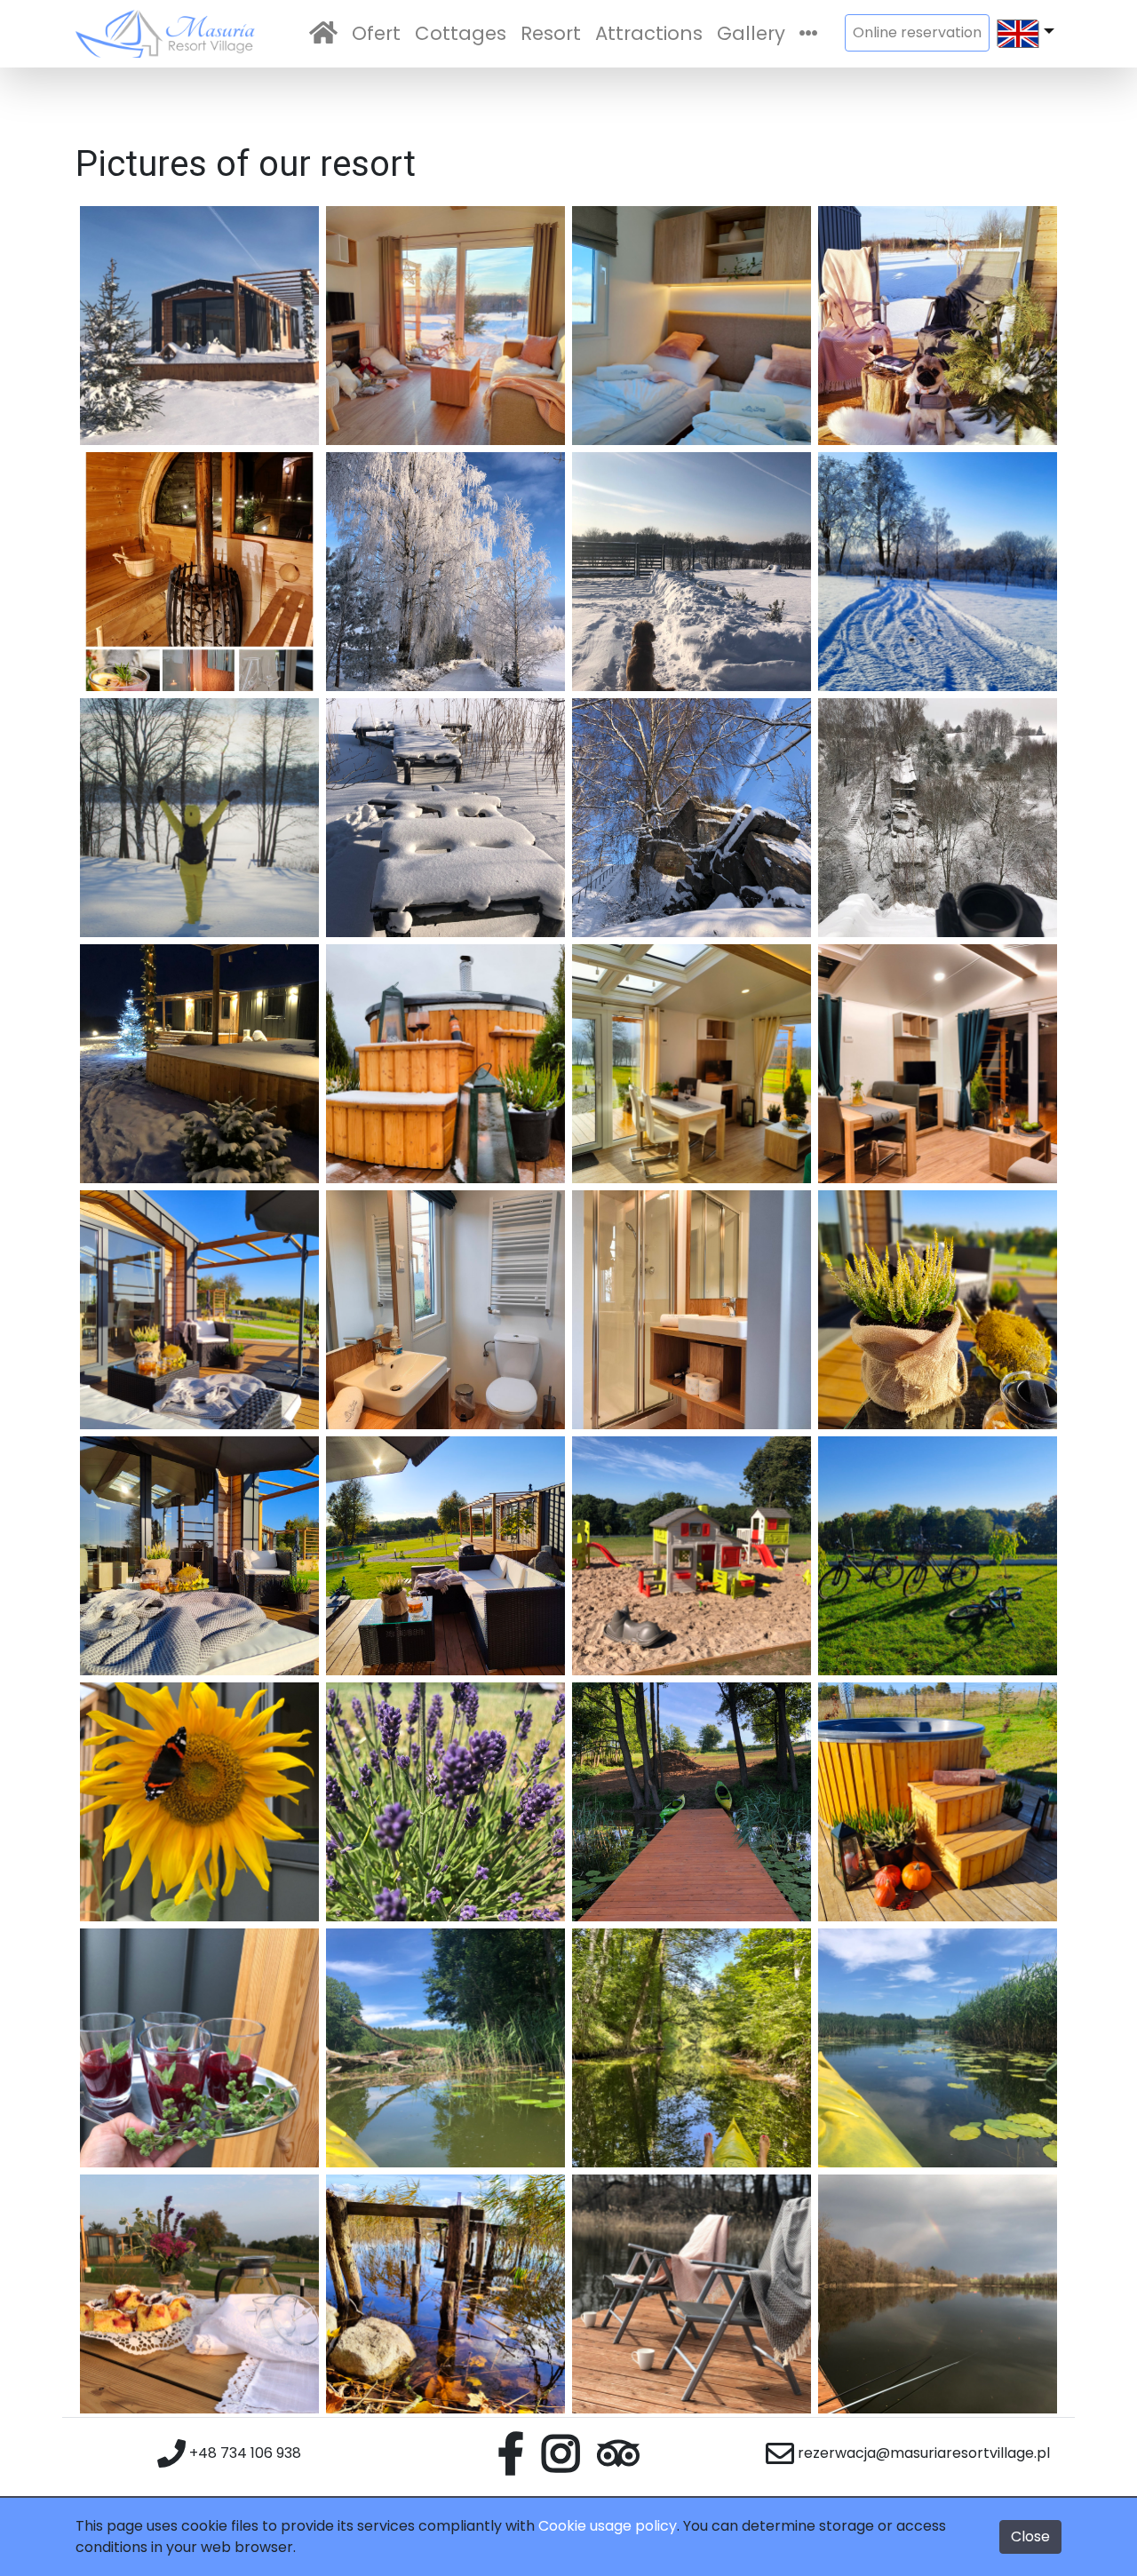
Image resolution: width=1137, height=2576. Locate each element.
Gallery (751, 33)
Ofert (376, 33)
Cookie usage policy (608, 2526)
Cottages (461, 33)
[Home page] (323, 34)
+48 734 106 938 (243, 2453)
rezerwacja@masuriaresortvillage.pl (922, 2453)
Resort (551, 33)
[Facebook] (511, 2450)
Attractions (649, 33)
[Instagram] (561, 2450)
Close (1030, 2536)
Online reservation (917, 32)
